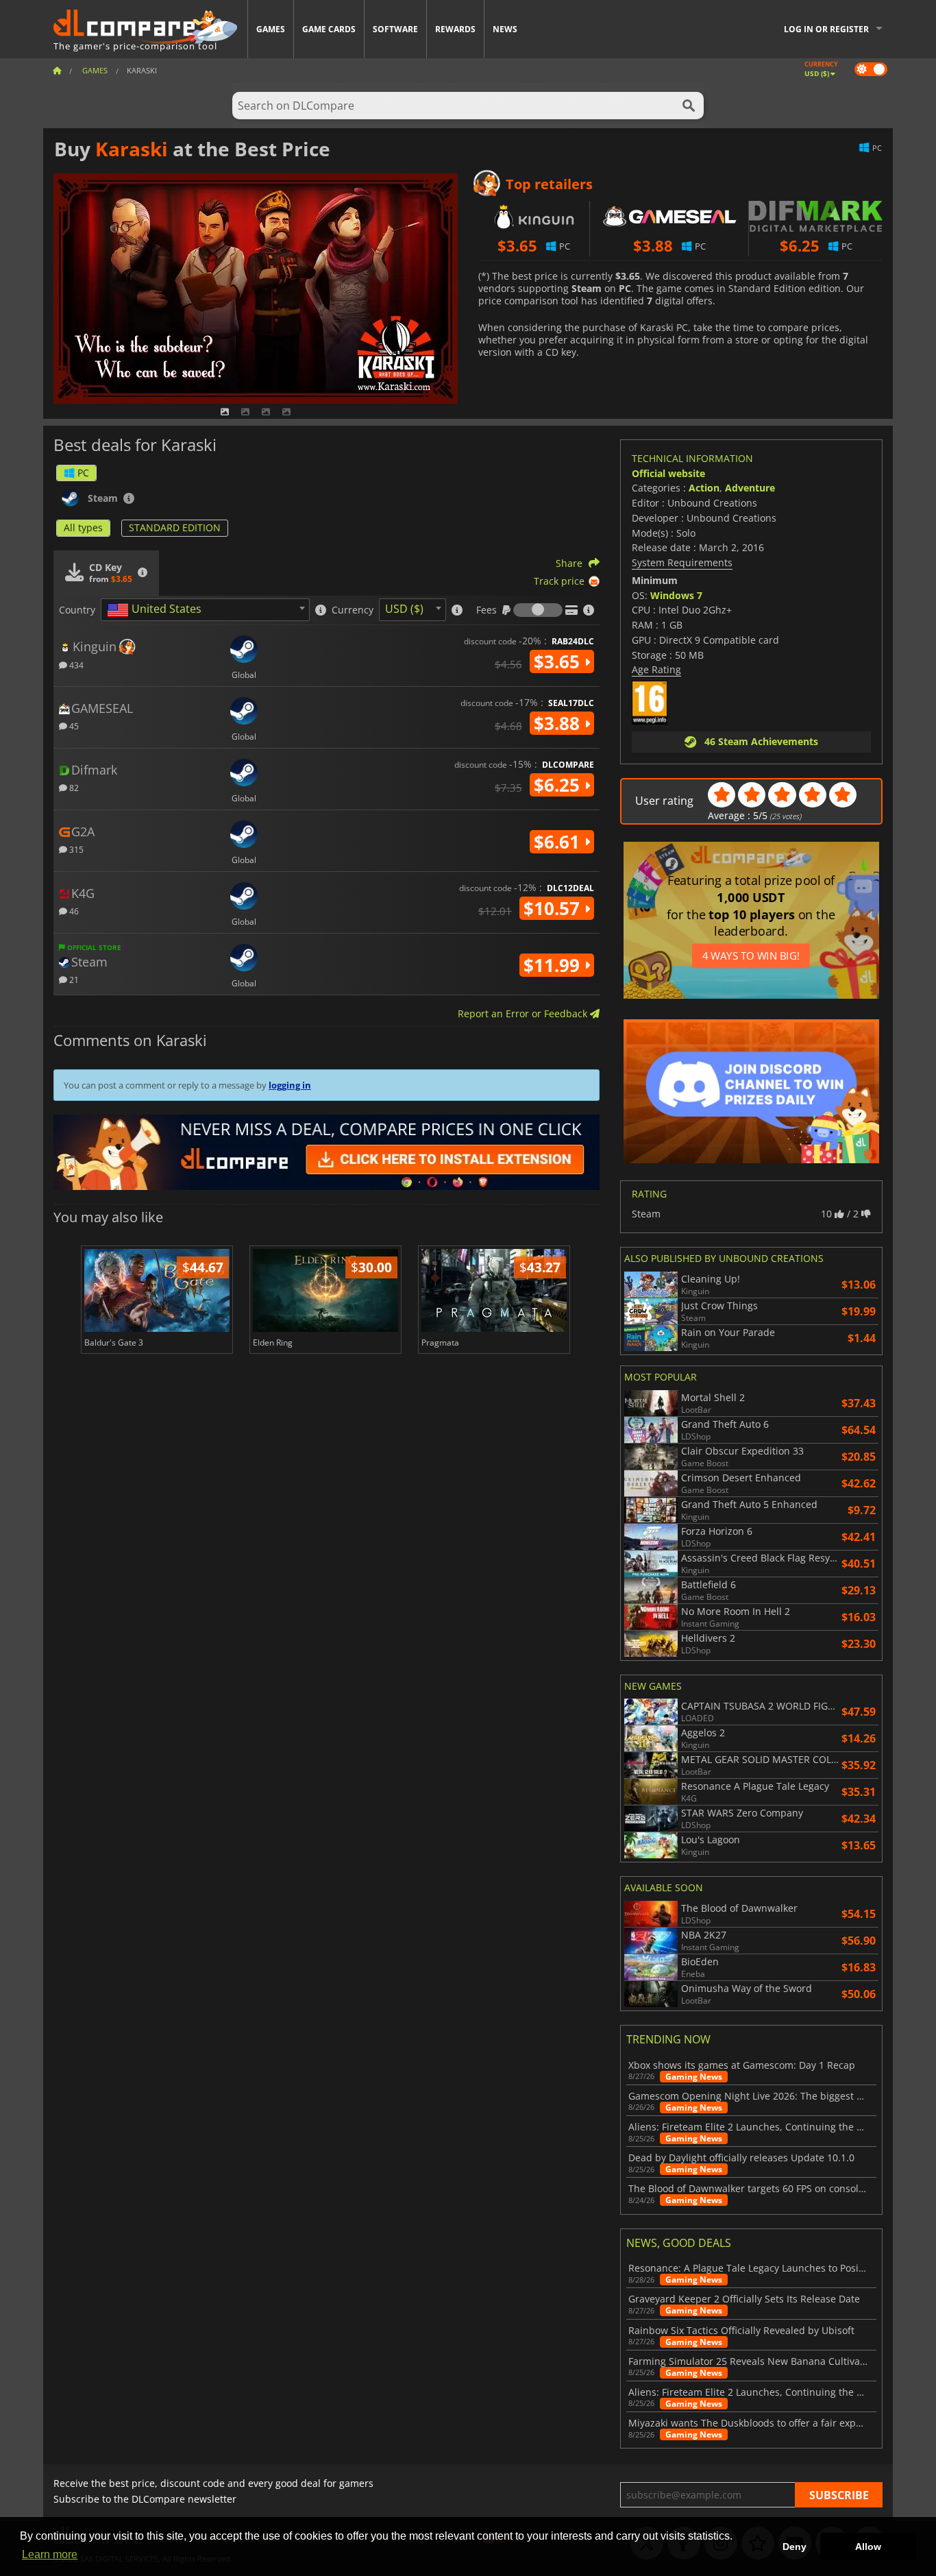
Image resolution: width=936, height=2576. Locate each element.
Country (77, 610)
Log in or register (826, 29)
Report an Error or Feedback (524, 1013)
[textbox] (157, 610)
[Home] (57, 70)
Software (395, 29)
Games (271, 29)
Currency (353, 610)
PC (83, 473)
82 (73, 787)
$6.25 (559, 785)
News (505, 29)
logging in (290, 1085)
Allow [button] (868, 2547)
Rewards (455, 29)
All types (83, 527)
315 (75, 849)
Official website (668, 473)
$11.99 (554, 965)
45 (73, 726)
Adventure (750, 488)
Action (704, 488)
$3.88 (559, 723)
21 (73, 979)
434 (75, 665)
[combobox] (205, 610)
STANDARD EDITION (175, 527)
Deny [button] (795, 2547)
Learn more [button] (50, 2554)
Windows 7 (676, 595)
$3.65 (559, 661)
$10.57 (554, 908)
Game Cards (329, 29)
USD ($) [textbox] (404, 609)
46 (73, 911)
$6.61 (559, 842)
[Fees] (538, 610)
